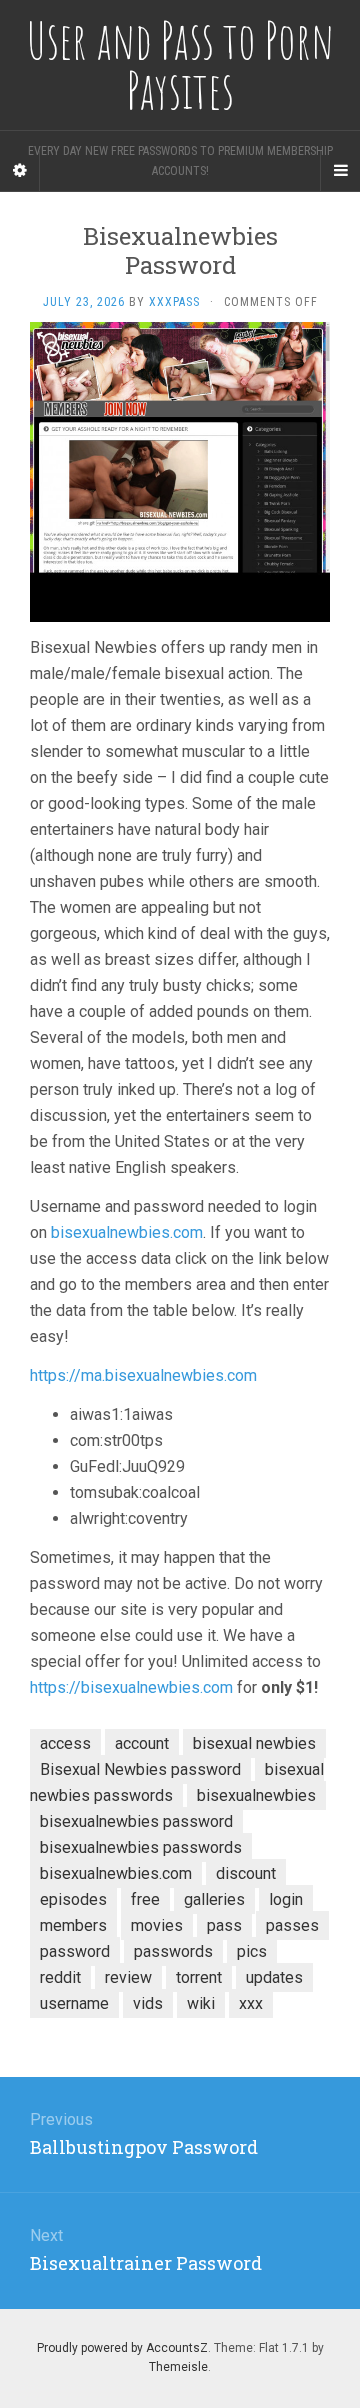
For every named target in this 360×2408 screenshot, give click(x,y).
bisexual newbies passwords (177, 1782)
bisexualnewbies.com (127, 1232)
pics (252, 1951)
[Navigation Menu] (340, 171)
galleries (214, 1899)
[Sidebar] (20, 171)
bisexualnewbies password (136, 1821)
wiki (201, 2003)
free (145, 1899)
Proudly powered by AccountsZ (122, 2348)
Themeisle (178, 2367)
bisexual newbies (254, 1743)
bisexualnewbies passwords (141, 1847)
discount (246, 1873)
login (286, 1899)
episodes (73, 1899)
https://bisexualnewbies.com (131, 1687)
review (128, 1977)
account (142, 1743)
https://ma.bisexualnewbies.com (143, 1375)
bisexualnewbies (256, 1795)
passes (292, 1925)
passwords (173, 1951)
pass (224, 1925)
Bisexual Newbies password (140, 1769)
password (75, 1951)
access (65, 1743)
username (74, 2003)
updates (274, 1977)
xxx (251, 2003)
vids (148, 2003)
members (73, 1925)
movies (157, 1925)
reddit (60, 1977)
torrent (199, 1977)
